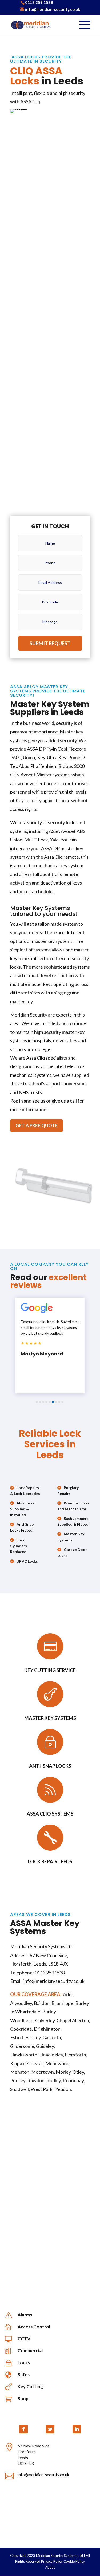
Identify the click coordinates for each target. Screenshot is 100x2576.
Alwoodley (21, 2003)
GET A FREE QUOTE (37, 1125)
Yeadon (63, 2089)
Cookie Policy (74, 2561)
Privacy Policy (52, 2561)
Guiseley (45, 2046)
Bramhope (62, 2003)
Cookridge (21, 2029)
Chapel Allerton (73, 2020)
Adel (68, 1994)
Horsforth (75, 2055)
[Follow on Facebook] (23, 2429)
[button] (37, 1402)
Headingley (51, 2055)
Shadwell (19, 2089)
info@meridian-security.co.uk (43, 2475)
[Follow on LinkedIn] (77, 2429)
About (50, 2567)
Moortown (43, 2072)
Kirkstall (35, 2063)
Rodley (54, 2080)
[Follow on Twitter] (50, 2429)
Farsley (33, 2037)
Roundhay (73, 2080)
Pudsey (18, 2080)
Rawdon (36, 2080)
